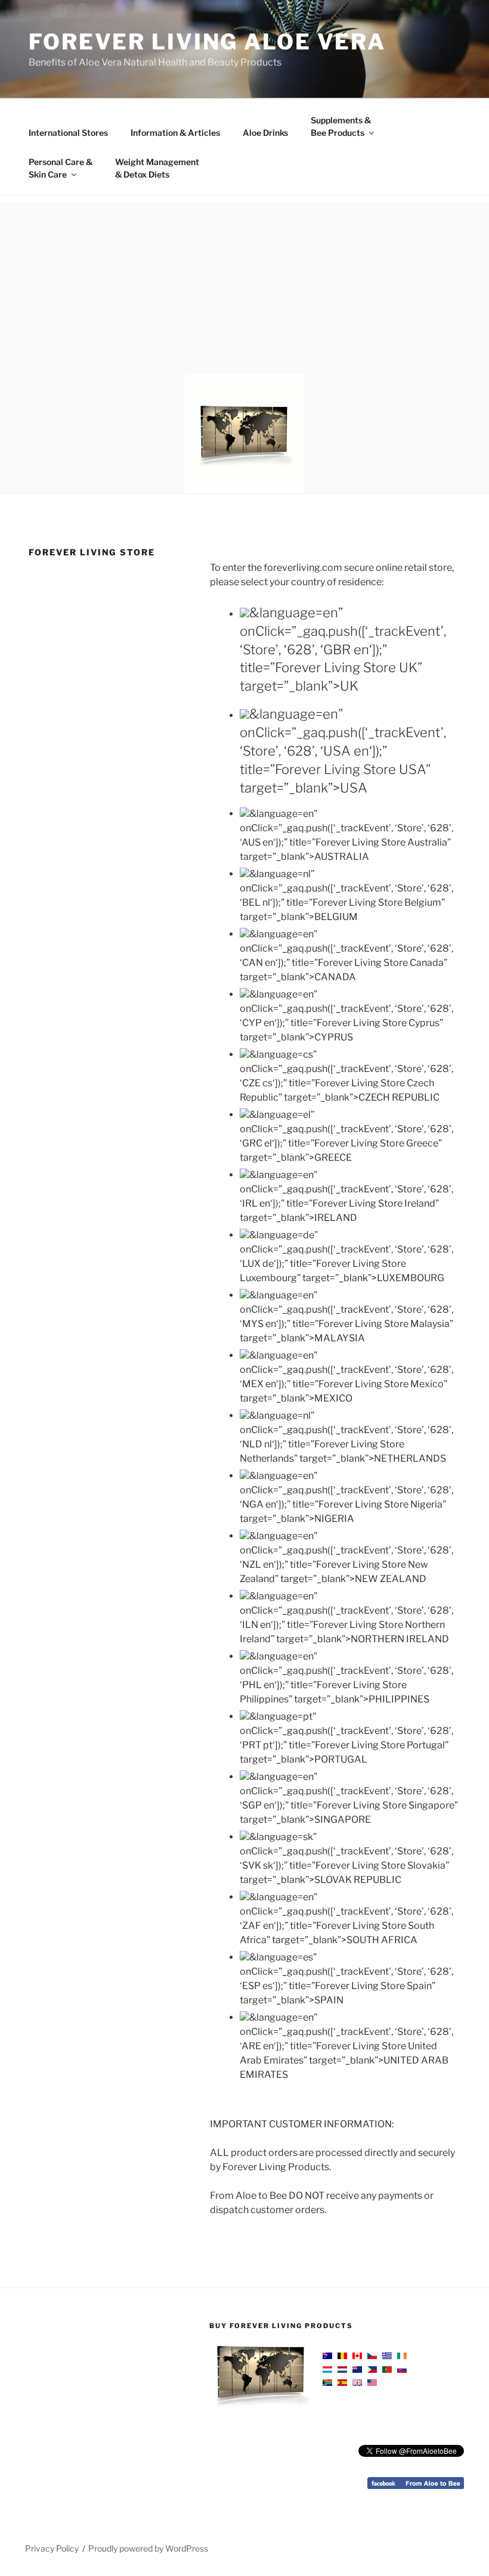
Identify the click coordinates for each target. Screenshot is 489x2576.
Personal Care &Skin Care (61, 168)
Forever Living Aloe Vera (207, 42)
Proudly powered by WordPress (148, 2548)
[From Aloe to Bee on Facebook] (416, 2486)
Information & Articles (175, 133)
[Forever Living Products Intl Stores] (260, 2412)
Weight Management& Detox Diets (157, 168)
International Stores (68, 133)
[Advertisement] (244, 285)
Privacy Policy (52, 2548)
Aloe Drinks (265, 133)
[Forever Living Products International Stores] (365, 2369)
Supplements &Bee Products (341, 126)
